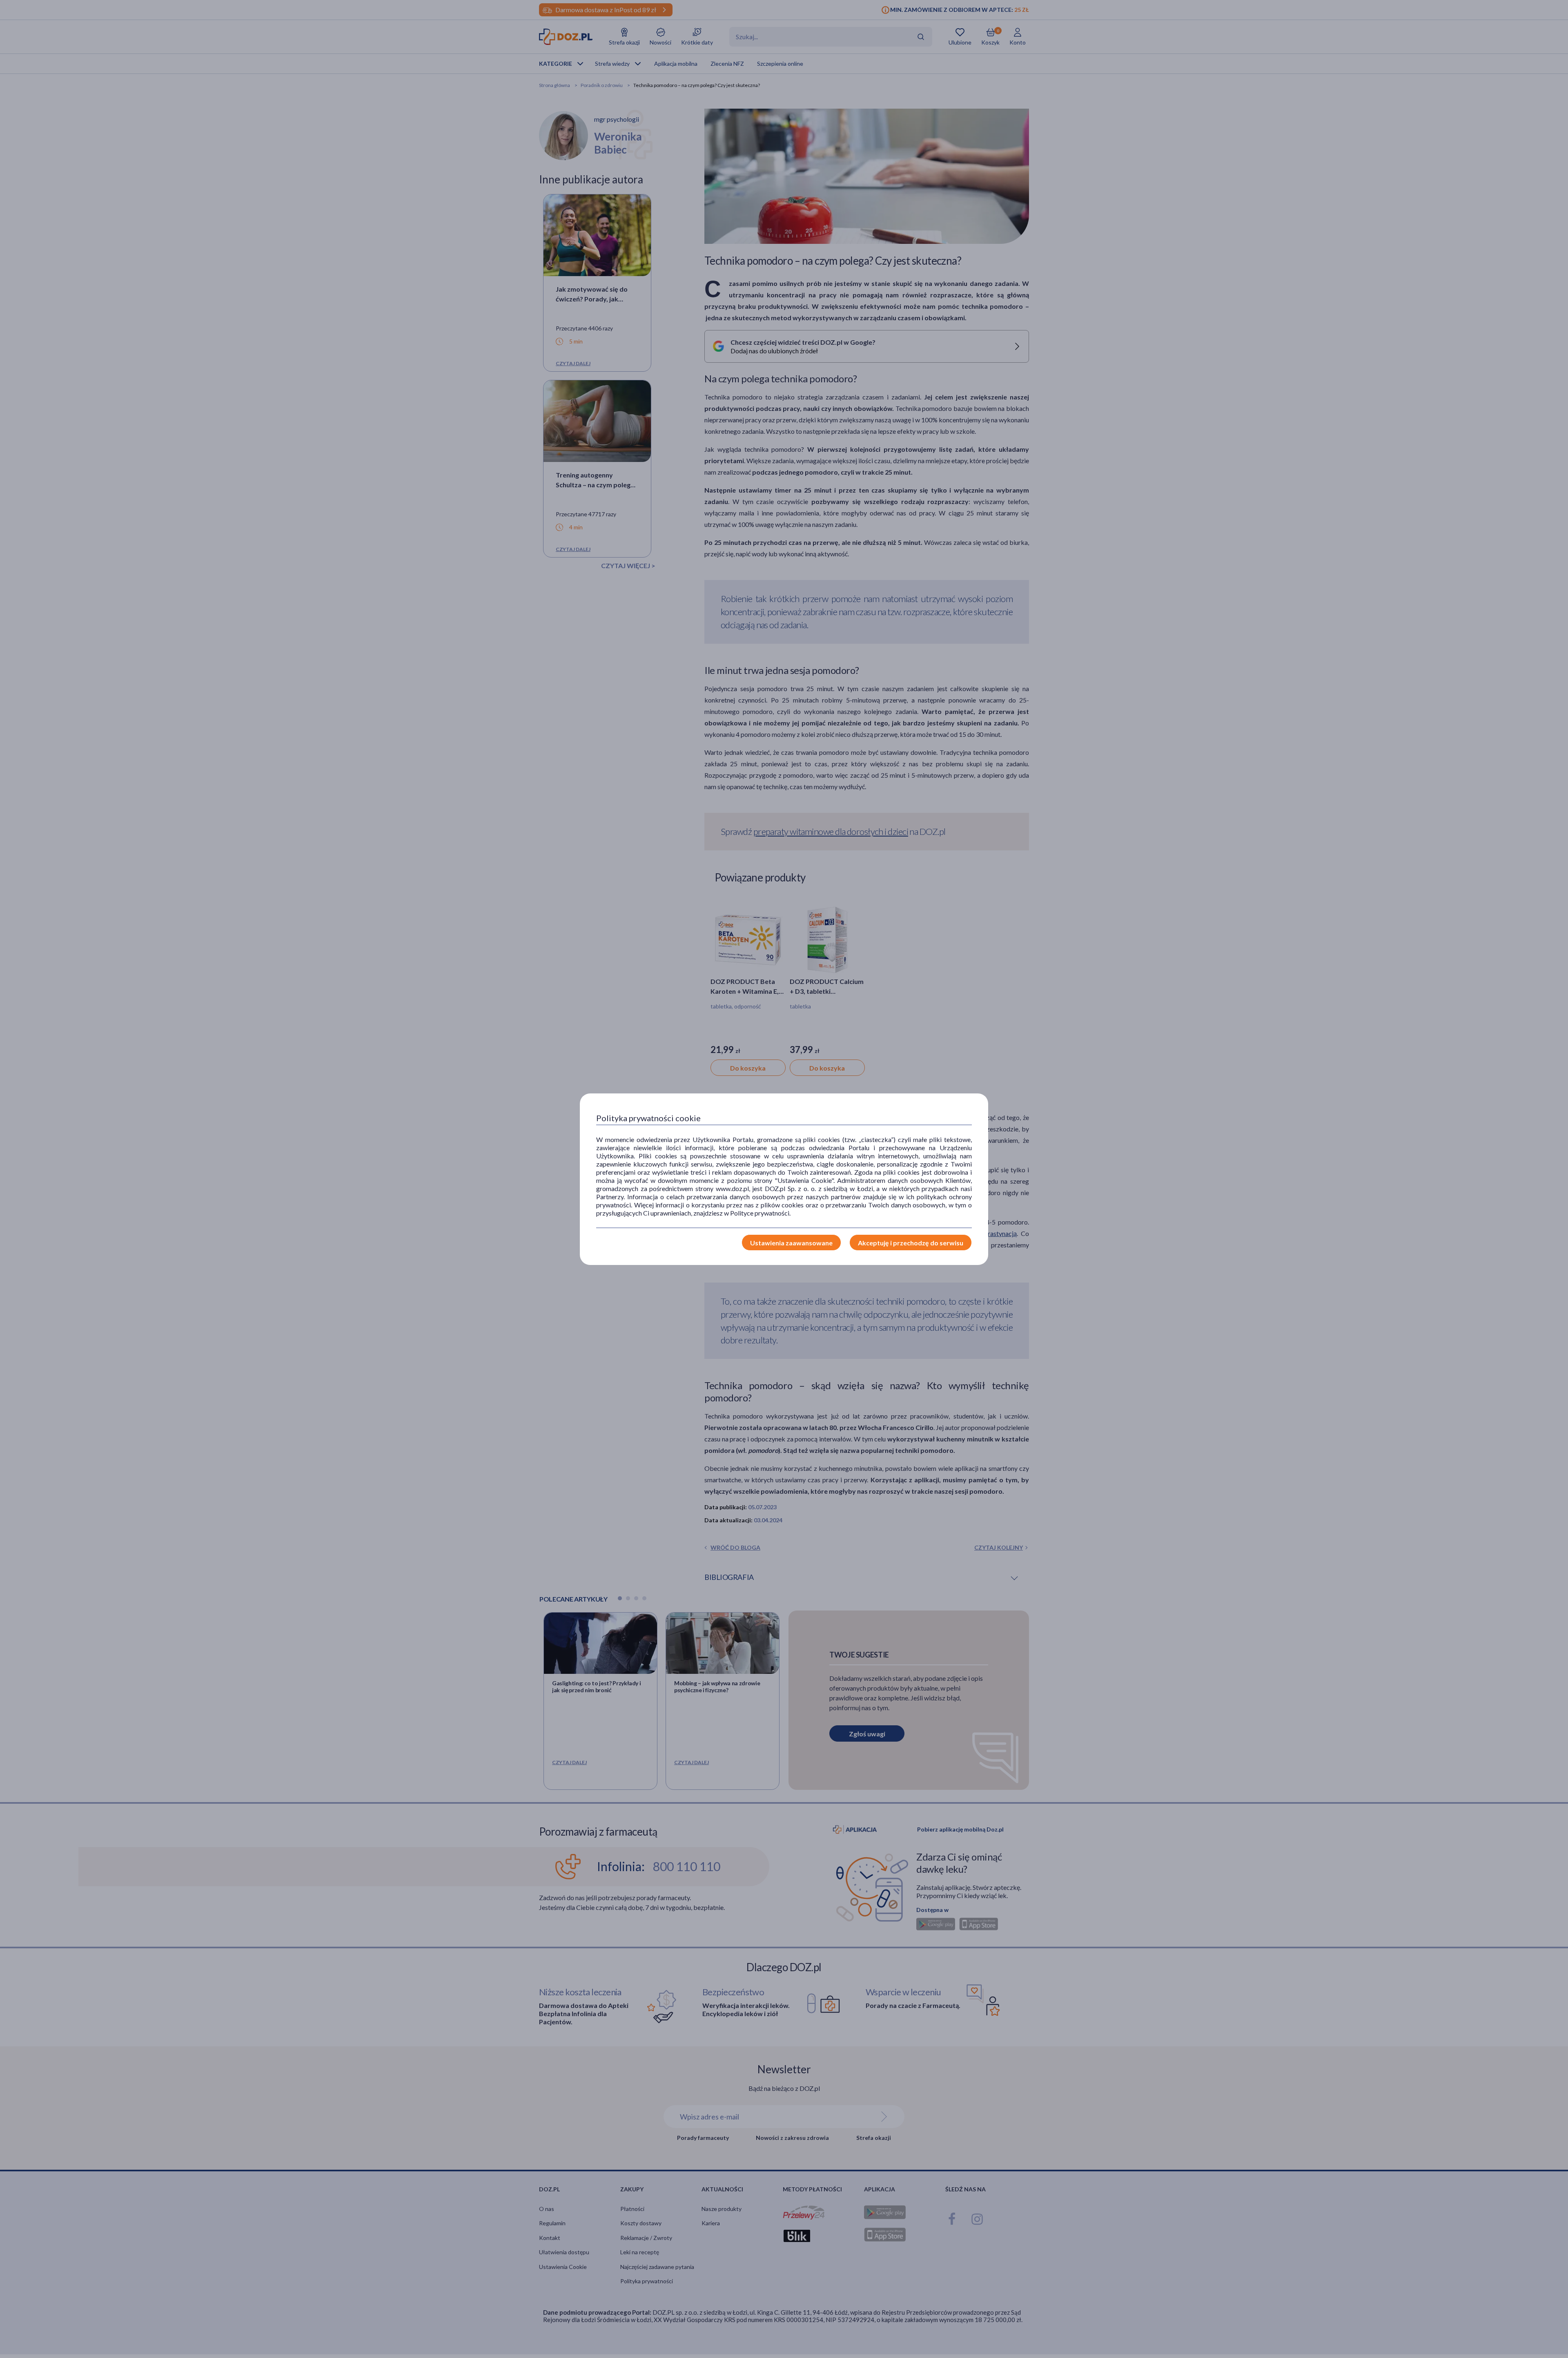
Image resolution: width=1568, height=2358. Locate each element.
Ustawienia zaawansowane (791, 1243)
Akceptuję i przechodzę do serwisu (911, 1243)
